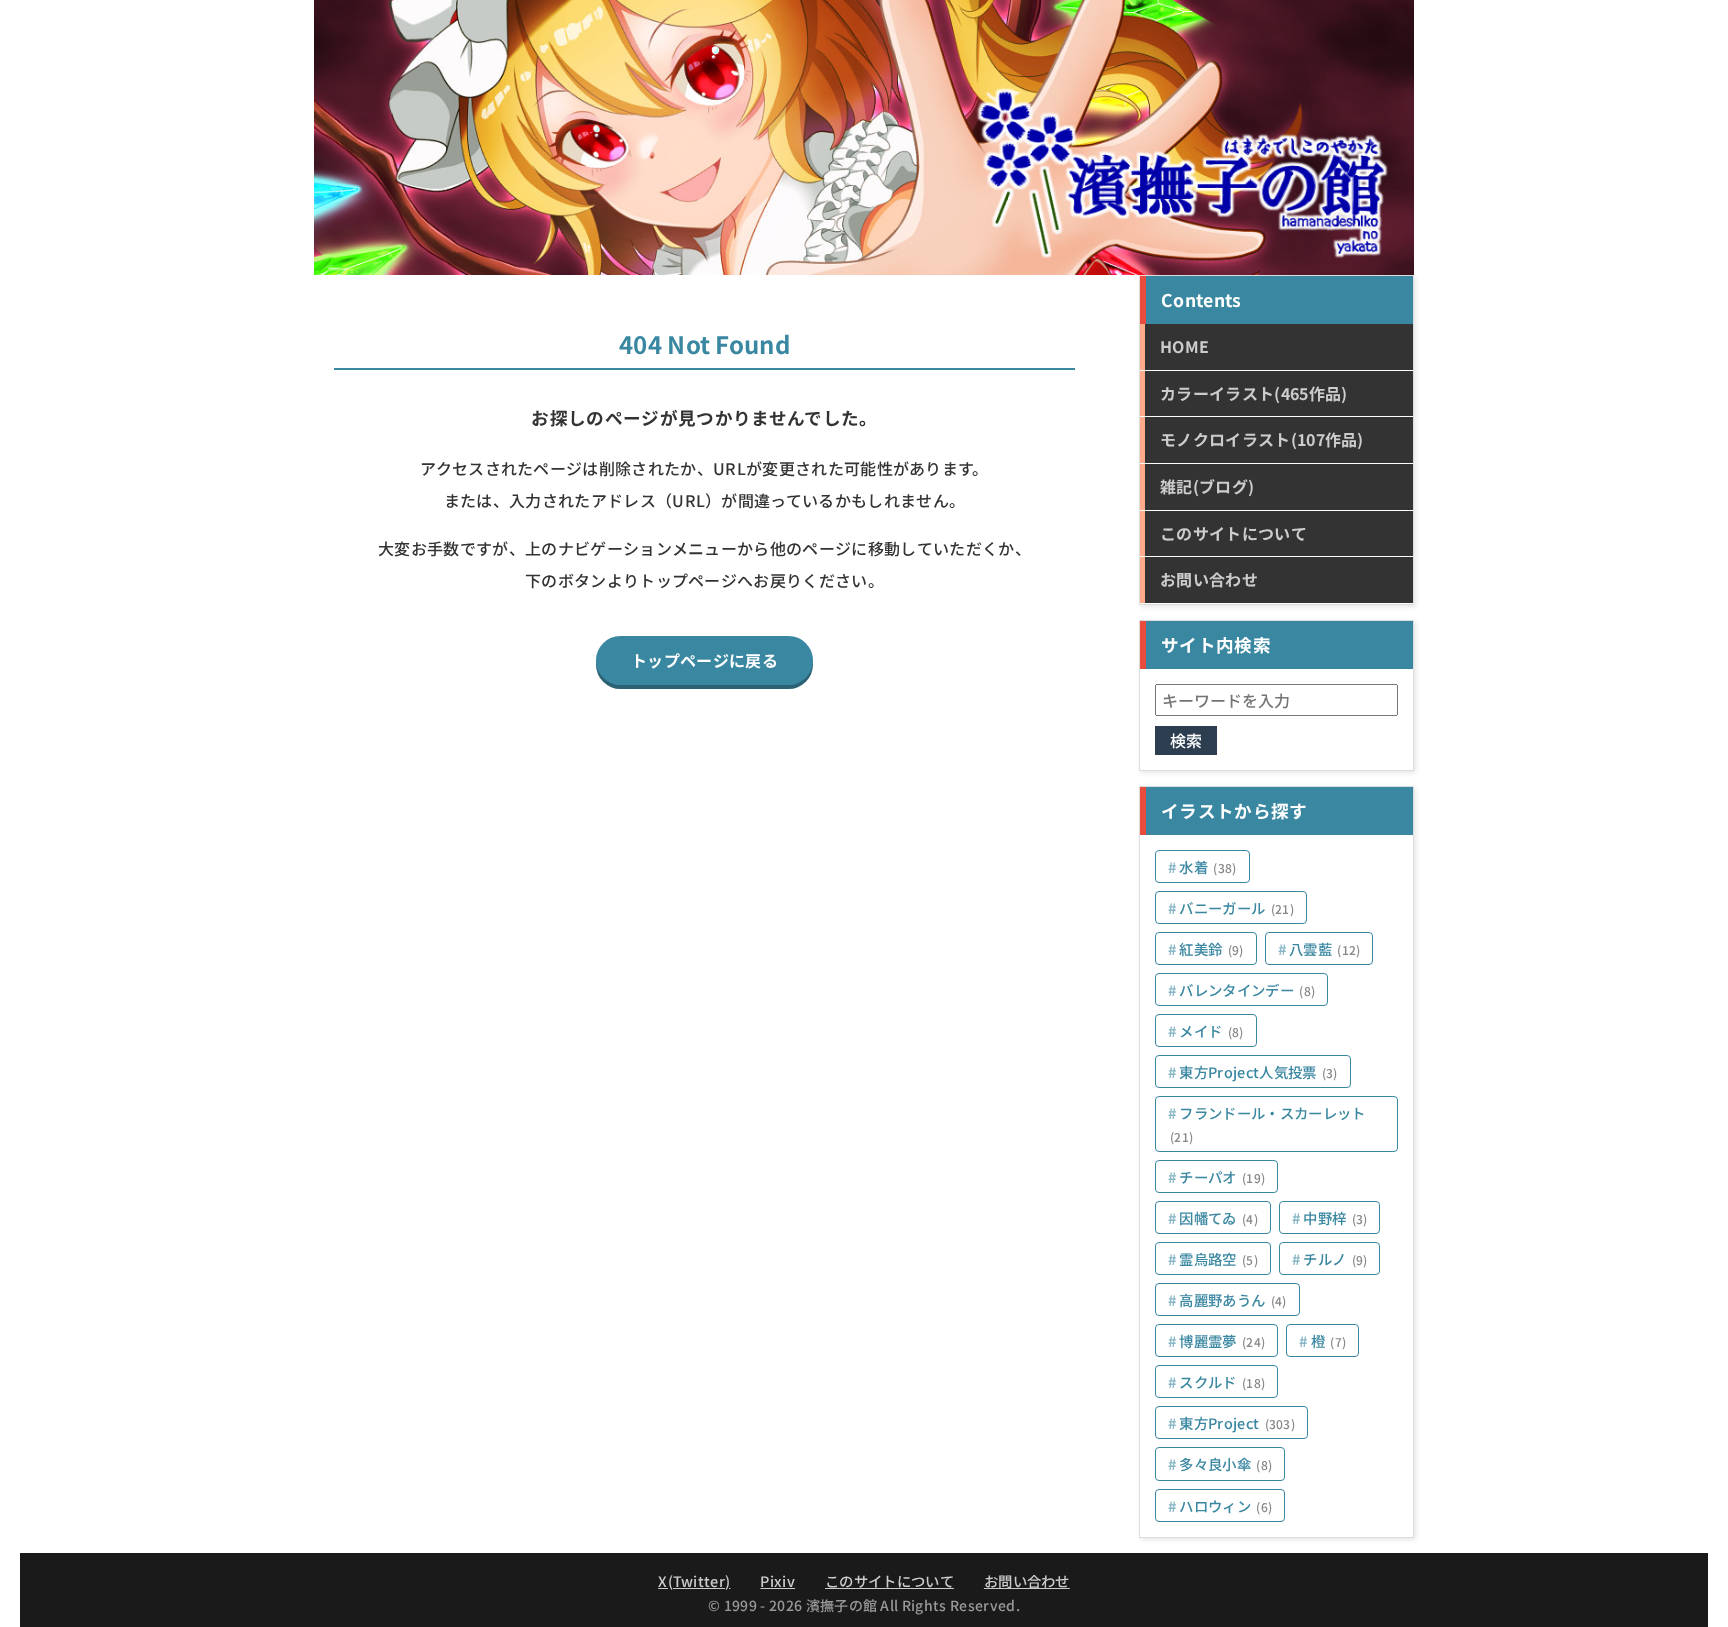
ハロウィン (1225, 1505)
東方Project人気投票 (1258, 1071)
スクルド (1222, 1381)
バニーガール (1236, 907)
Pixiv (777, 1580)
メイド (1211, 1030)
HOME (1184, 346)
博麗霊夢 (1222, 1340)
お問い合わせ (1209, 579)
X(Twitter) (694, 1580)
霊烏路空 (1218, 1258)
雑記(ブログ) (1207, 486)
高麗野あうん (1232, 1299)
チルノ (1335, 1258)
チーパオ (1222, 1176)
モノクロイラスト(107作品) (1262, 439)
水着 (1207, 866)
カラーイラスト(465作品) (1253, 393)
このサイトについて (1233, 533)
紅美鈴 (1211, 948)
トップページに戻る (704, 660)
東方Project (1237, 1422)
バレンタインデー (1247, 989)
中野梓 (1335, 1217)
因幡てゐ (1218, 1217)
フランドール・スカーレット (1268, 1123)
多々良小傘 (1225, 1463)
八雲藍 (1325, 948)
